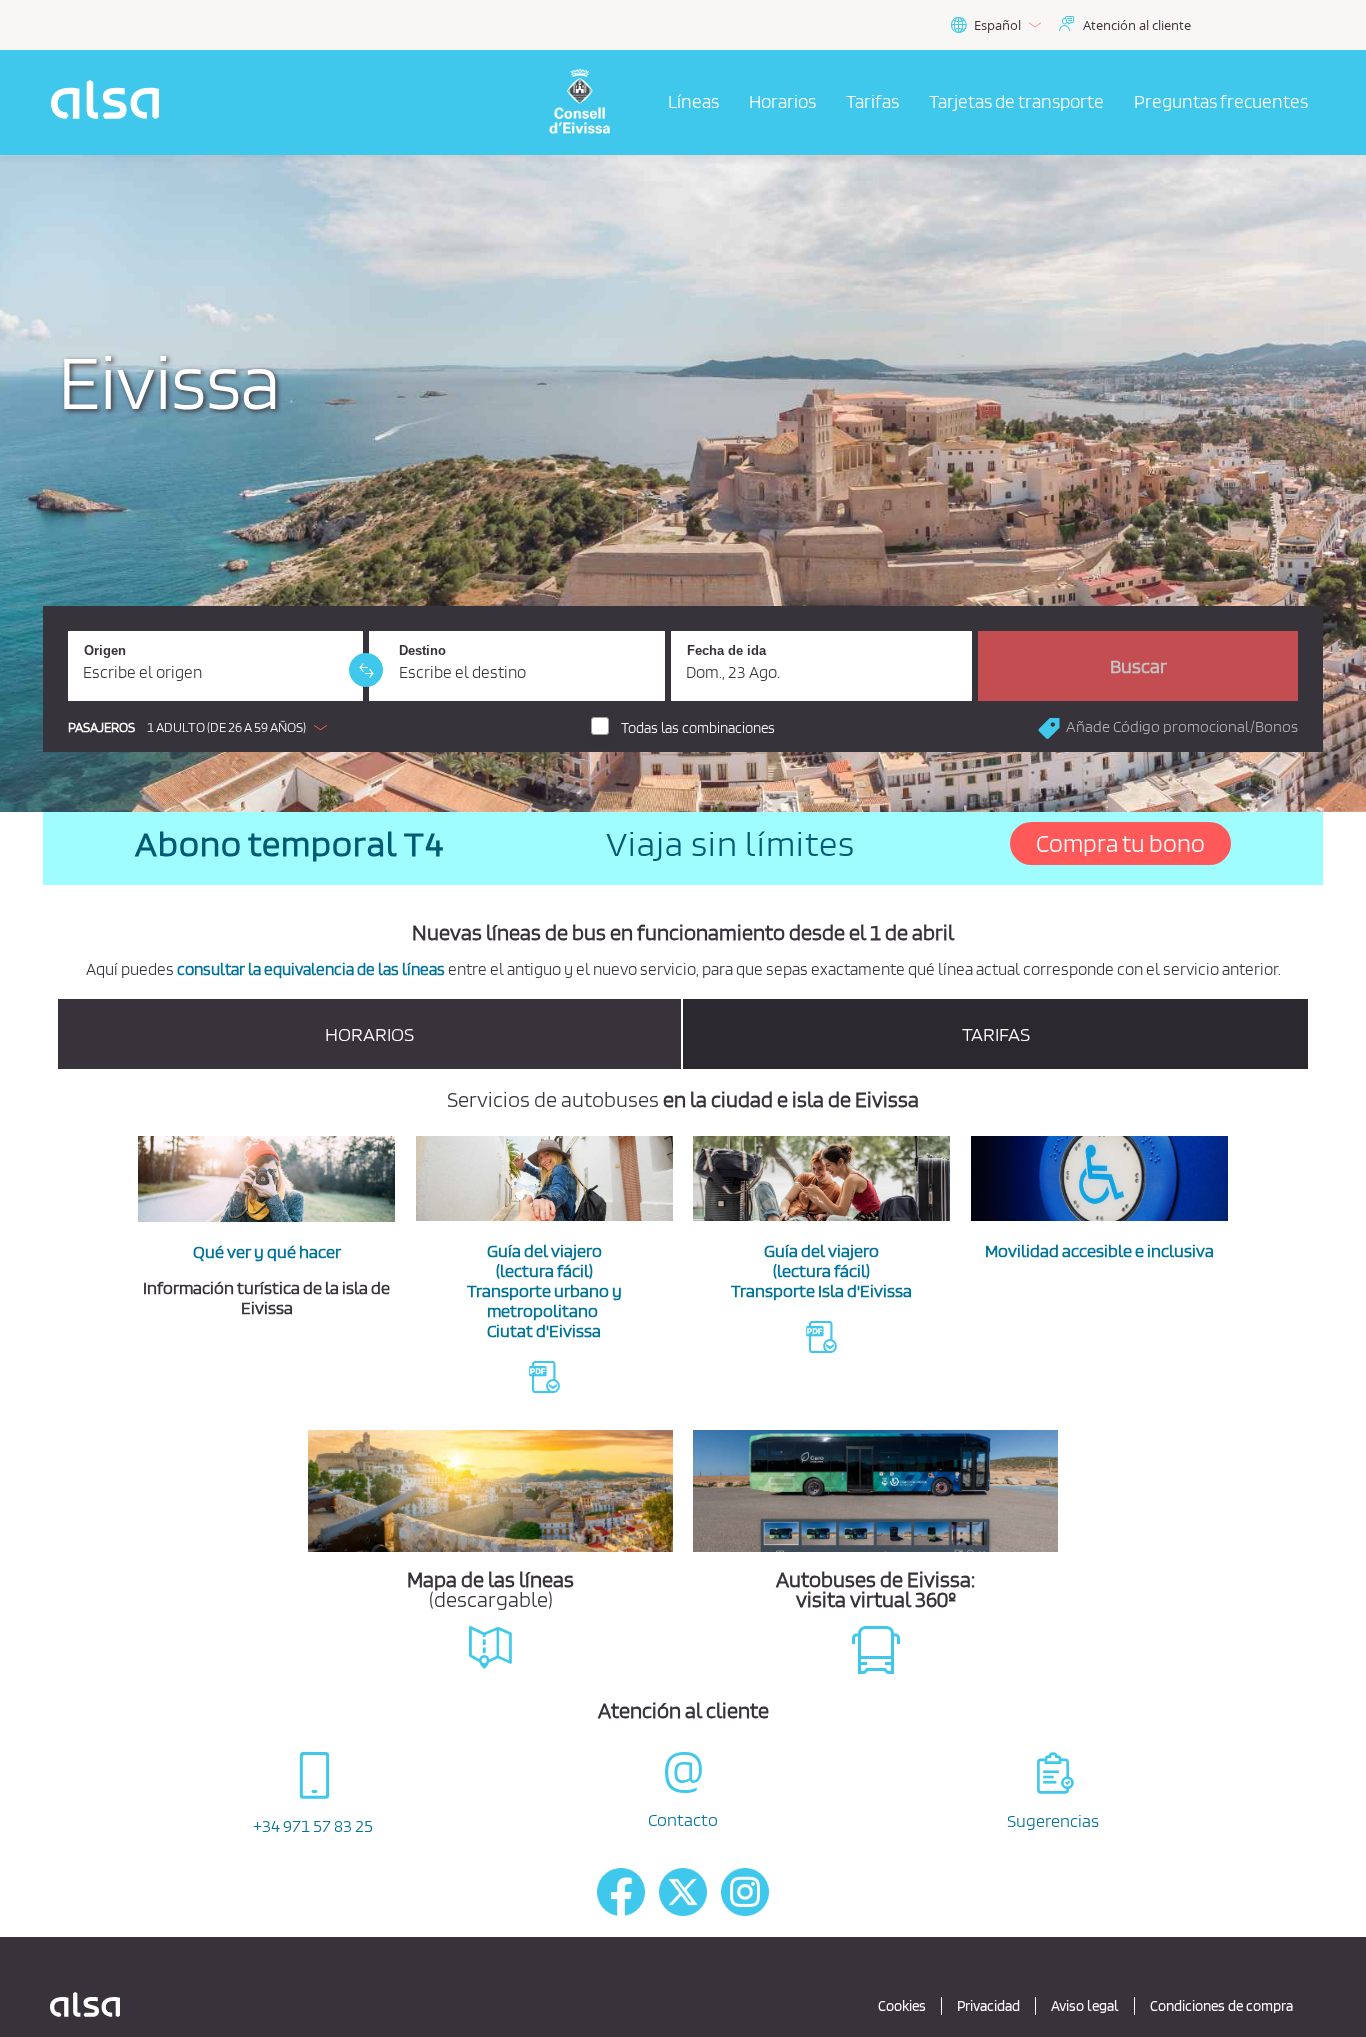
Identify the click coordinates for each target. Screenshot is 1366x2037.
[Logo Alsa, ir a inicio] (111, 102)
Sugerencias (1053, 1820)
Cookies (902, 2006)
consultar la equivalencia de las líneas (311, 969)
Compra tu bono (1120, 843)
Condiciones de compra (1221, 2006)
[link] (366, 670)
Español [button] (997, 25)
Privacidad (988, 2006)
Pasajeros (101, 727)
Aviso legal (1085, 2006)
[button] (202, 727)
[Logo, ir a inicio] (591, 102)
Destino (422, 650)
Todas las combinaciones (698, 728)
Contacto (683, 1819)
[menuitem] (693, 103)
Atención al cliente (1137, 25)
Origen (105, 650)
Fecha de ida (726, 650)
